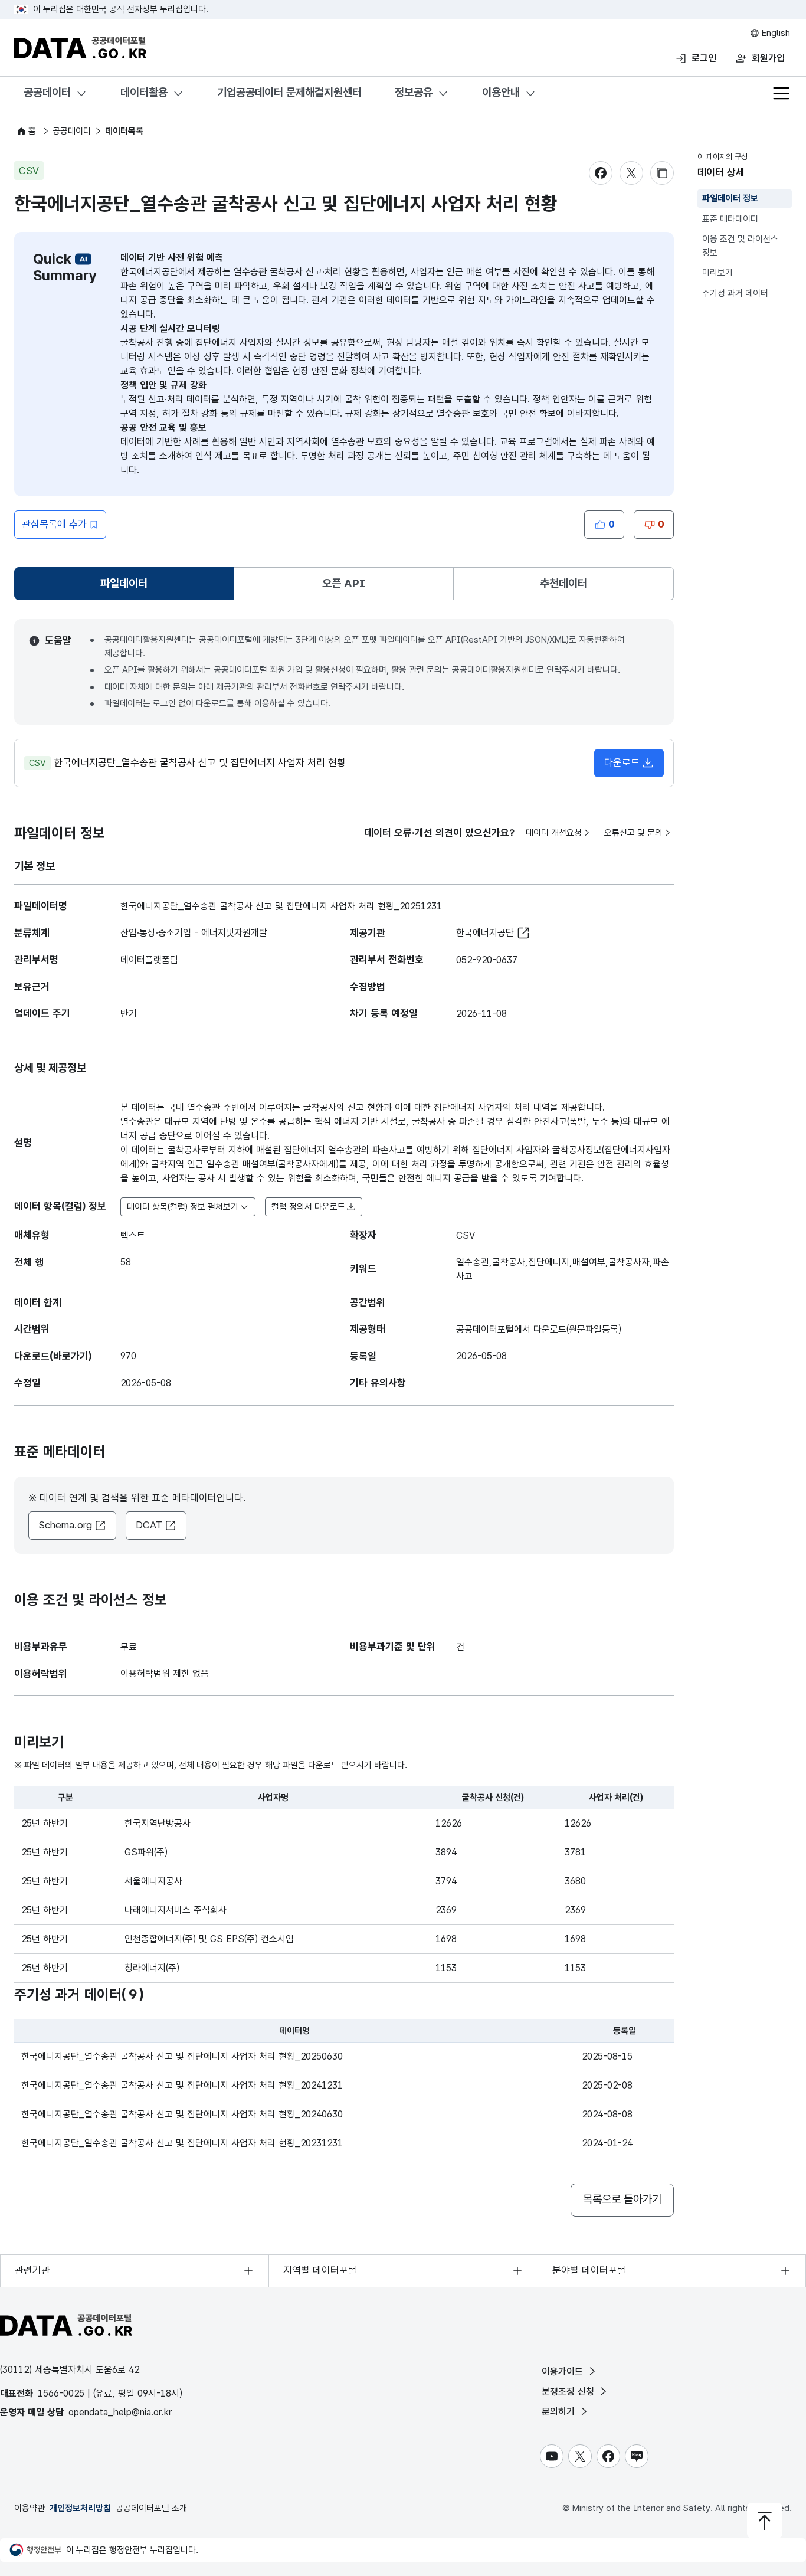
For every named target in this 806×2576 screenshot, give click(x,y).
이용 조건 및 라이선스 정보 (740, 246)
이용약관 (30, 2508)
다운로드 (622, 762)
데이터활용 (144, 92)
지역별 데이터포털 (320, 2270)
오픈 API (344, 583)
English (775, 33)
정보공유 (414, 92)
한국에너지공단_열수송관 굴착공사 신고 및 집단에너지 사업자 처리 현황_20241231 (182, 2085)
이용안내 (501, 92)
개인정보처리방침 (80, 2508)
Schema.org (65, 1525)
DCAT (149, 1525)
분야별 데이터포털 (589, 2270)
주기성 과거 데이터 (735, 293)
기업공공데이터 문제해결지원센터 (289, 92)
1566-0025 (61, 2393)
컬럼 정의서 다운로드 (308, 1207)
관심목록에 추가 (54, 524)
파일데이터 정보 (730, 198)
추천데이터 (563, 583)
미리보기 (717, 273)
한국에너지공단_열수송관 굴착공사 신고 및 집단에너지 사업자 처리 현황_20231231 (182, 2143)
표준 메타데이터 (730, 219)
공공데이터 (47, 92)
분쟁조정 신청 (569, 2392)
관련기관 (32, 2270)
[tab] (124, 584)
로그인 (704, 58)
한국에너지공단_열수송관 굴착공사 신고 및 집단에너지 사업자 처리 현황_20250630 (182, 2056)
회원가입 (768, 58)
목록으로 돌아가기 (622, 2199)
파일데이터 (126, 587)
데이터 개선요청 (554, 833)
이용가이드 (564, 2372)
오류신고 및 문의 (633, 833)
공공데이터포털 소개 (151, 2508)
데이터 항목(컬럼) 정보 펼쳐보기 (183, 1207)
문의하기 (560, 2412)
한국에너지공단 (485, 933)
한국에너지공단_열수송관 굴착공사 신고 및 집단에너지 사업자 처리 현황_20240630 (182, 2114)
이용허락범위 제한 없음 (165, 1673)
